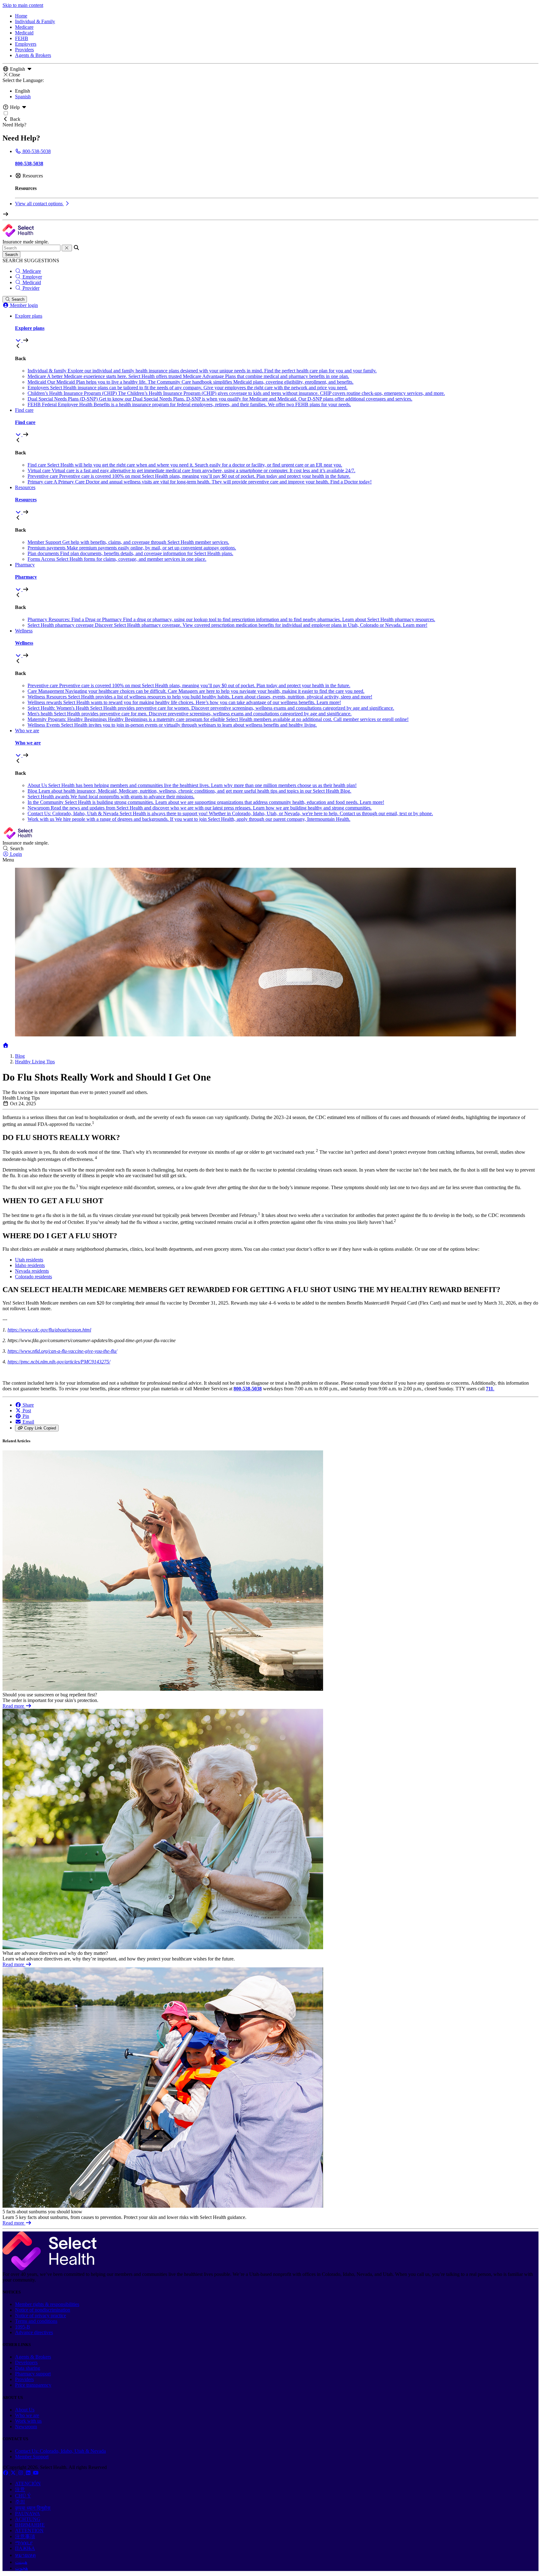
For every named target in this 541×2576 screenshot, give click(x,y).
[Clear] (67, 248)
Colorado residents (33, 1277)
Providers (24, 50)
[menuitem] (277, 328)
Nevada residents (32, 1271)
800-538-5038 (248, 1389)
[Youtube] (36, 2473)
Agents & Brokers (33, 55)
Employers (26, 44)
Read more (14, 1706)
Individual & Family (35, 21)
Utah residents (29, 1260)
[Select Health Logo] (49, 2269)
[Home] (6, 1045)
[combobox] (31, 248)
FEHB (22, 38)
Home (21, 16)
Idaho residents (30, 1265)
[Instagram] (21, 2473)
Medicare (24, 27)
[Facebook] (6, 2473)
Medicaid (24, 33)
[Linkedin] (29, 2473)
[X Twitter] (14, 2473)
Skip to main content (23, 5)
